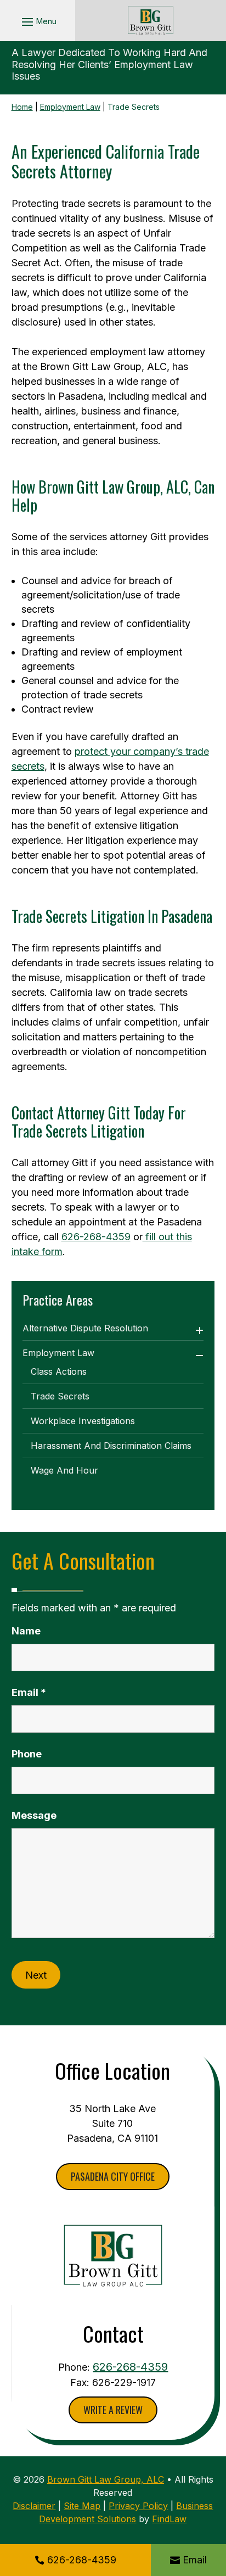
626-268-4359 (82, 2560)
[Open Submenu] (199, 1331)
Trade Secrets (60, 1396)
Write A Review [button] (113, 2410)
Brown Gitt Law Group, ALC (106, 2479)
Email (195, 2560)
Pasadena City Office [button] (113, 2176)
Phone (27, 1754)
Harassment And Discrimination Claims (111, 1446)
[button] (38, 21)
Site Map (82, 2506)
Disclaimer (34, 2506)
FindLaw (169, 2519)
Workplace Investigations (83, 1421)
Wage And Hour (64, 1470)
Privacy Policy (138, 2506)
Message (34, 1815)
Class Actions (59, 1371)
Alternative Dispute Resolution (85, 1328)
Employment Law (58, 1353)
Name (26, 1631)
